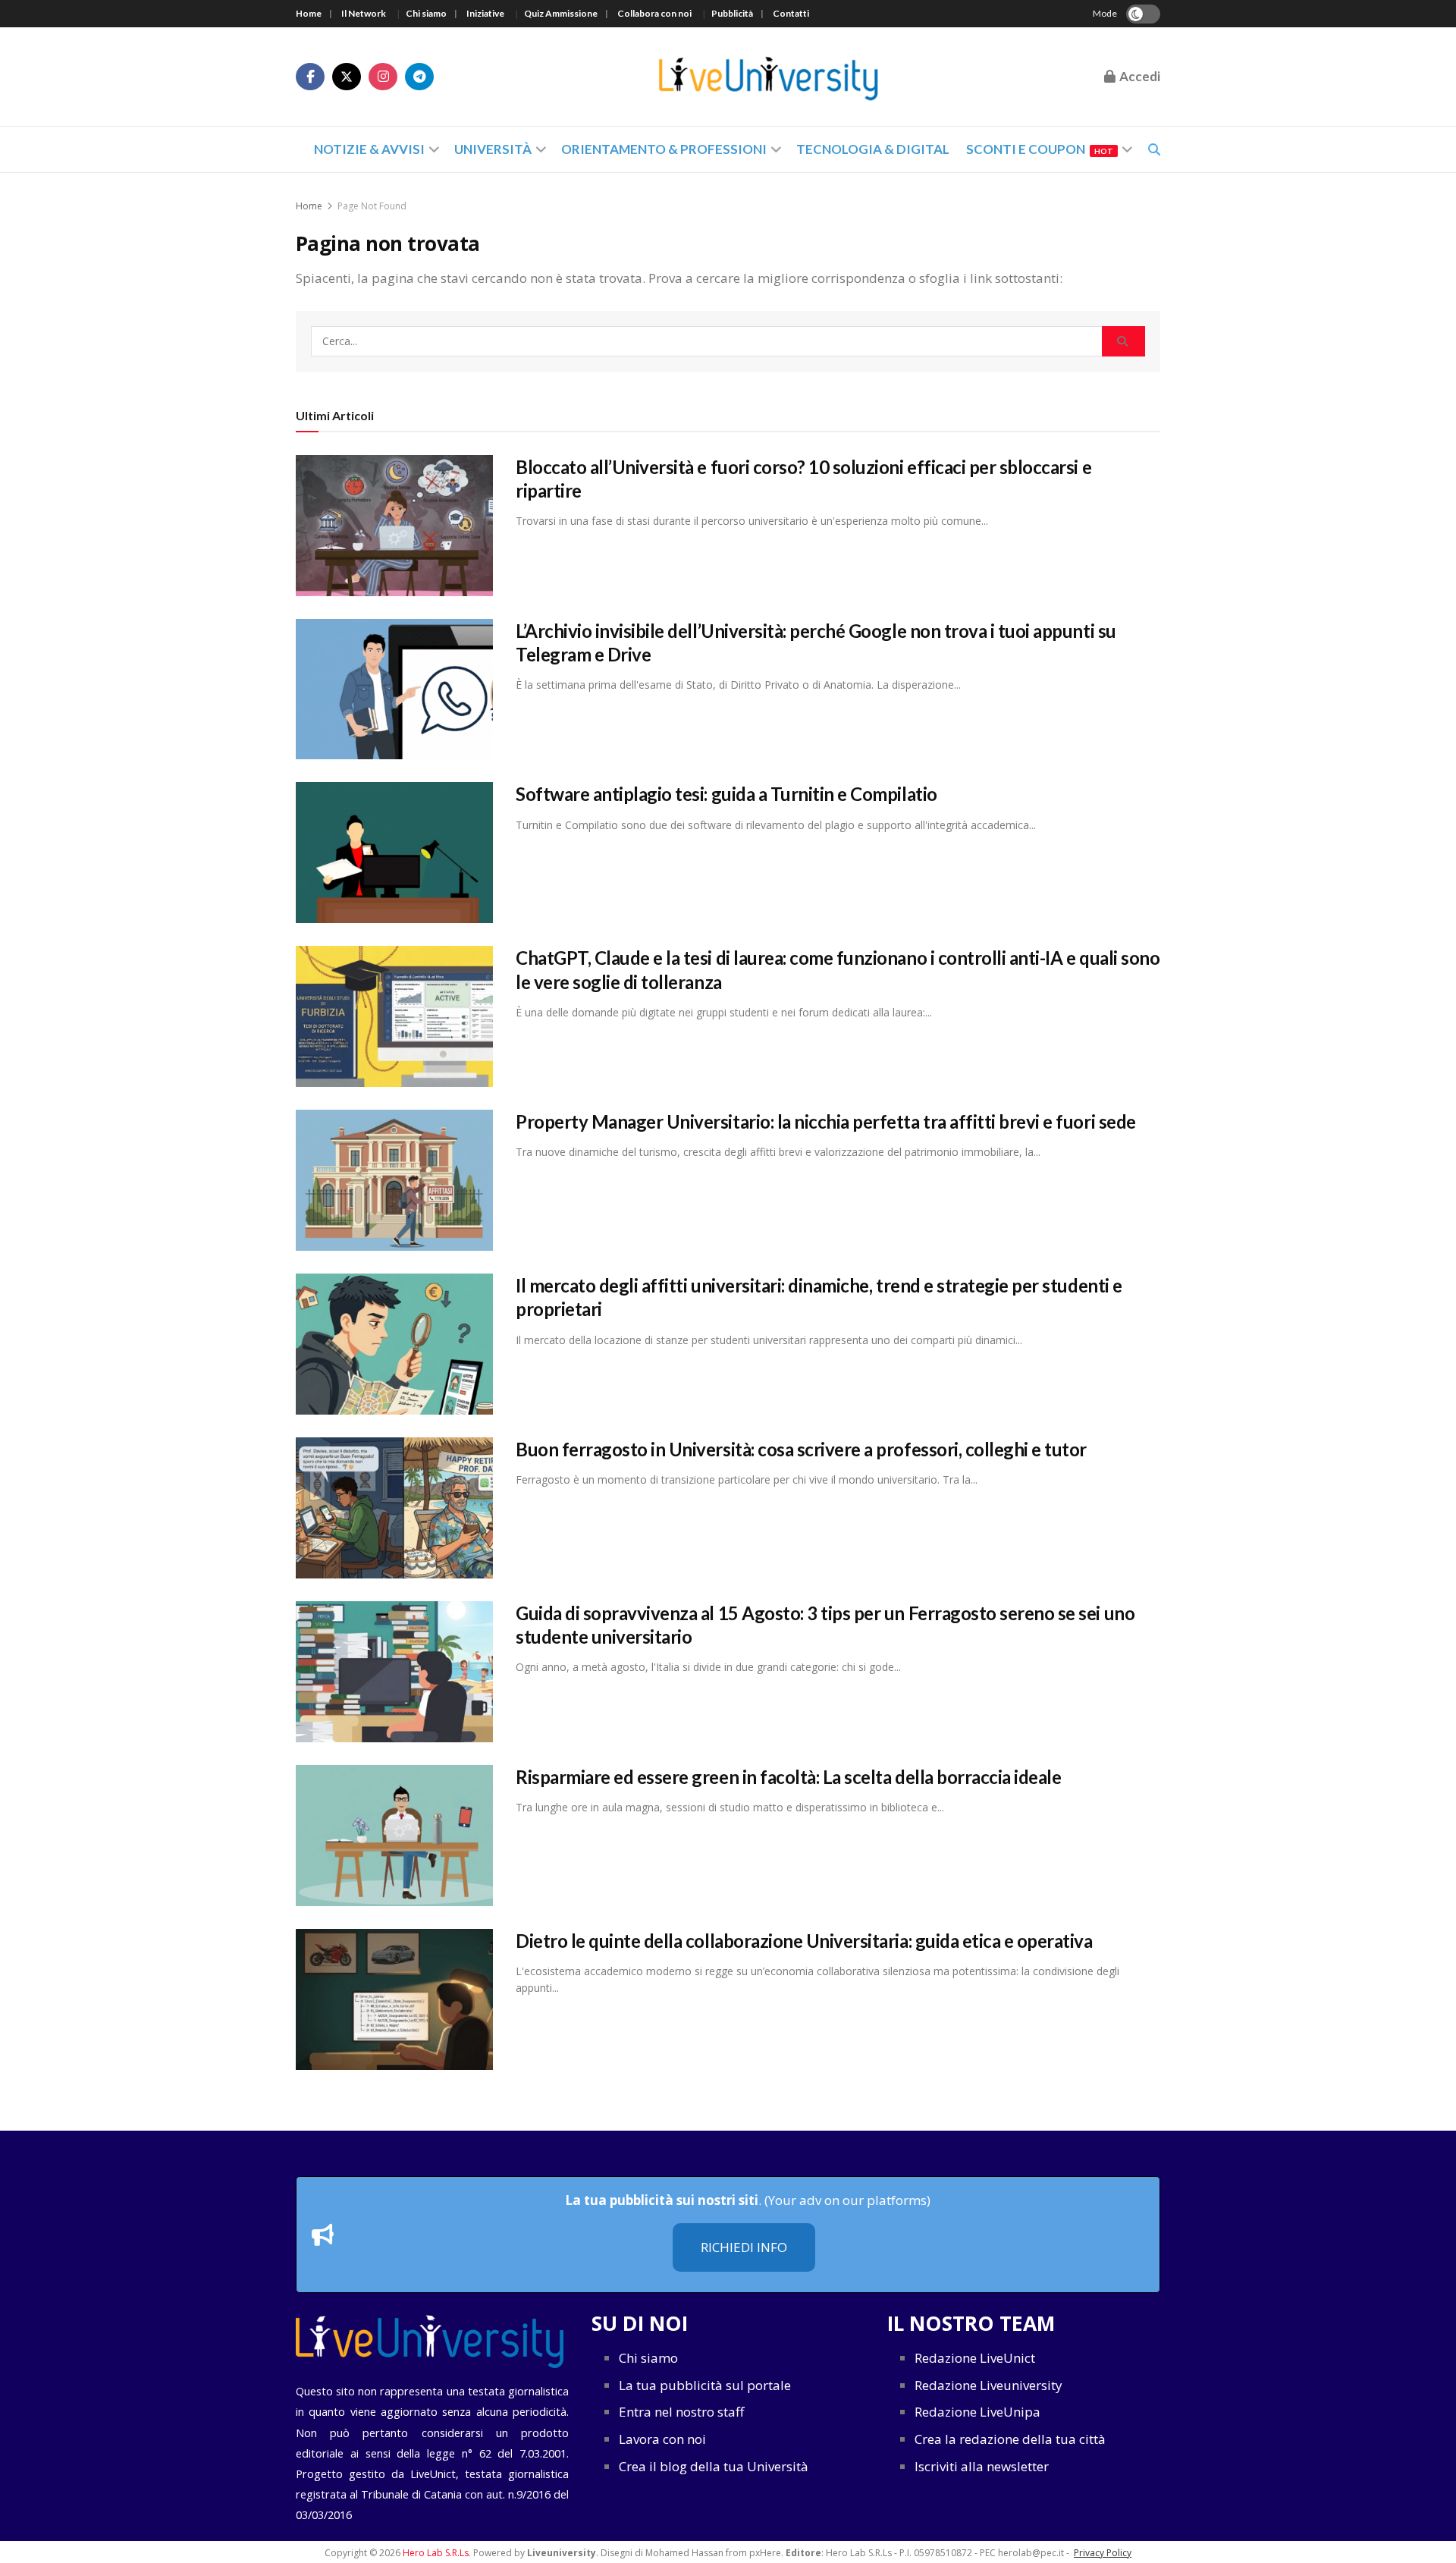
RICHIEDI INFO (744, 2247)
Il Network (364, 13)
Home (309, 13)
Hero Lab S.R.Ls (436, 2553)
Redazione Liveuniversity (988, 2385)
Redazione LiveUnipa (977, 2412)
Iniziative (485, 13)
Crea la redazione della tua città (1010, 2439)
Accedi (1139, 76)
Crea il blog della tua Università (714, 2466)
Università (493, 149)
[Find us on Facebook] (310, 77)
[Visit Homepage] (769, 77)
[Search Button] (1123, 341)
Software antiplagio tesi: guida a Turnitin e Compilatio (726, 794)
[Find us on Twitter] (347, 77)
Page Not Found (372, 206)
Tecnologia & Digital (873, 149)
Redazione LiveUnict (975, 2358)
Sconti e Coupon (1040, 149)
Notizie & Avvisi (369, 149)
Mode (1105, 13)
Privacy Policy (1103, 2553)
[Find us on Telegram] (419, 77)
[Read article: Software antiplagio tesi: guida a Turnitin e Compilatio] (394, 853)
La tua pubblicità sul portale (705, 2385)
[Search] (1154, 149)
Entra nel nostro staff (681, 2412)
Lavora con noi (662, 2439)
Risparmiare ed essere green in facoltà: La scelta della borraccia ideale (788, 1777)
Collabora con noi (654, 13)
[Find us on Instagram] (383, 77)
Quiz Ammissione (561, 13)
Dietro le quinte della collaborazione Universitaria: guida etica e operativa (804, 1941)
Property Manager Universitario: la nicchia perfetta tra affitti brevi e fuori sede (826, 1121)
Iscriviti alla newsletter (982, 2466)
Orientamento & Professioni (664, 149)
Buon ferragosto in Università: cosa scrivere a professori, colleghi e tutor (801, 1449)
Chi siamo (426, 13)
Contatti (791, 13)
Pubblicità (732, 13)
